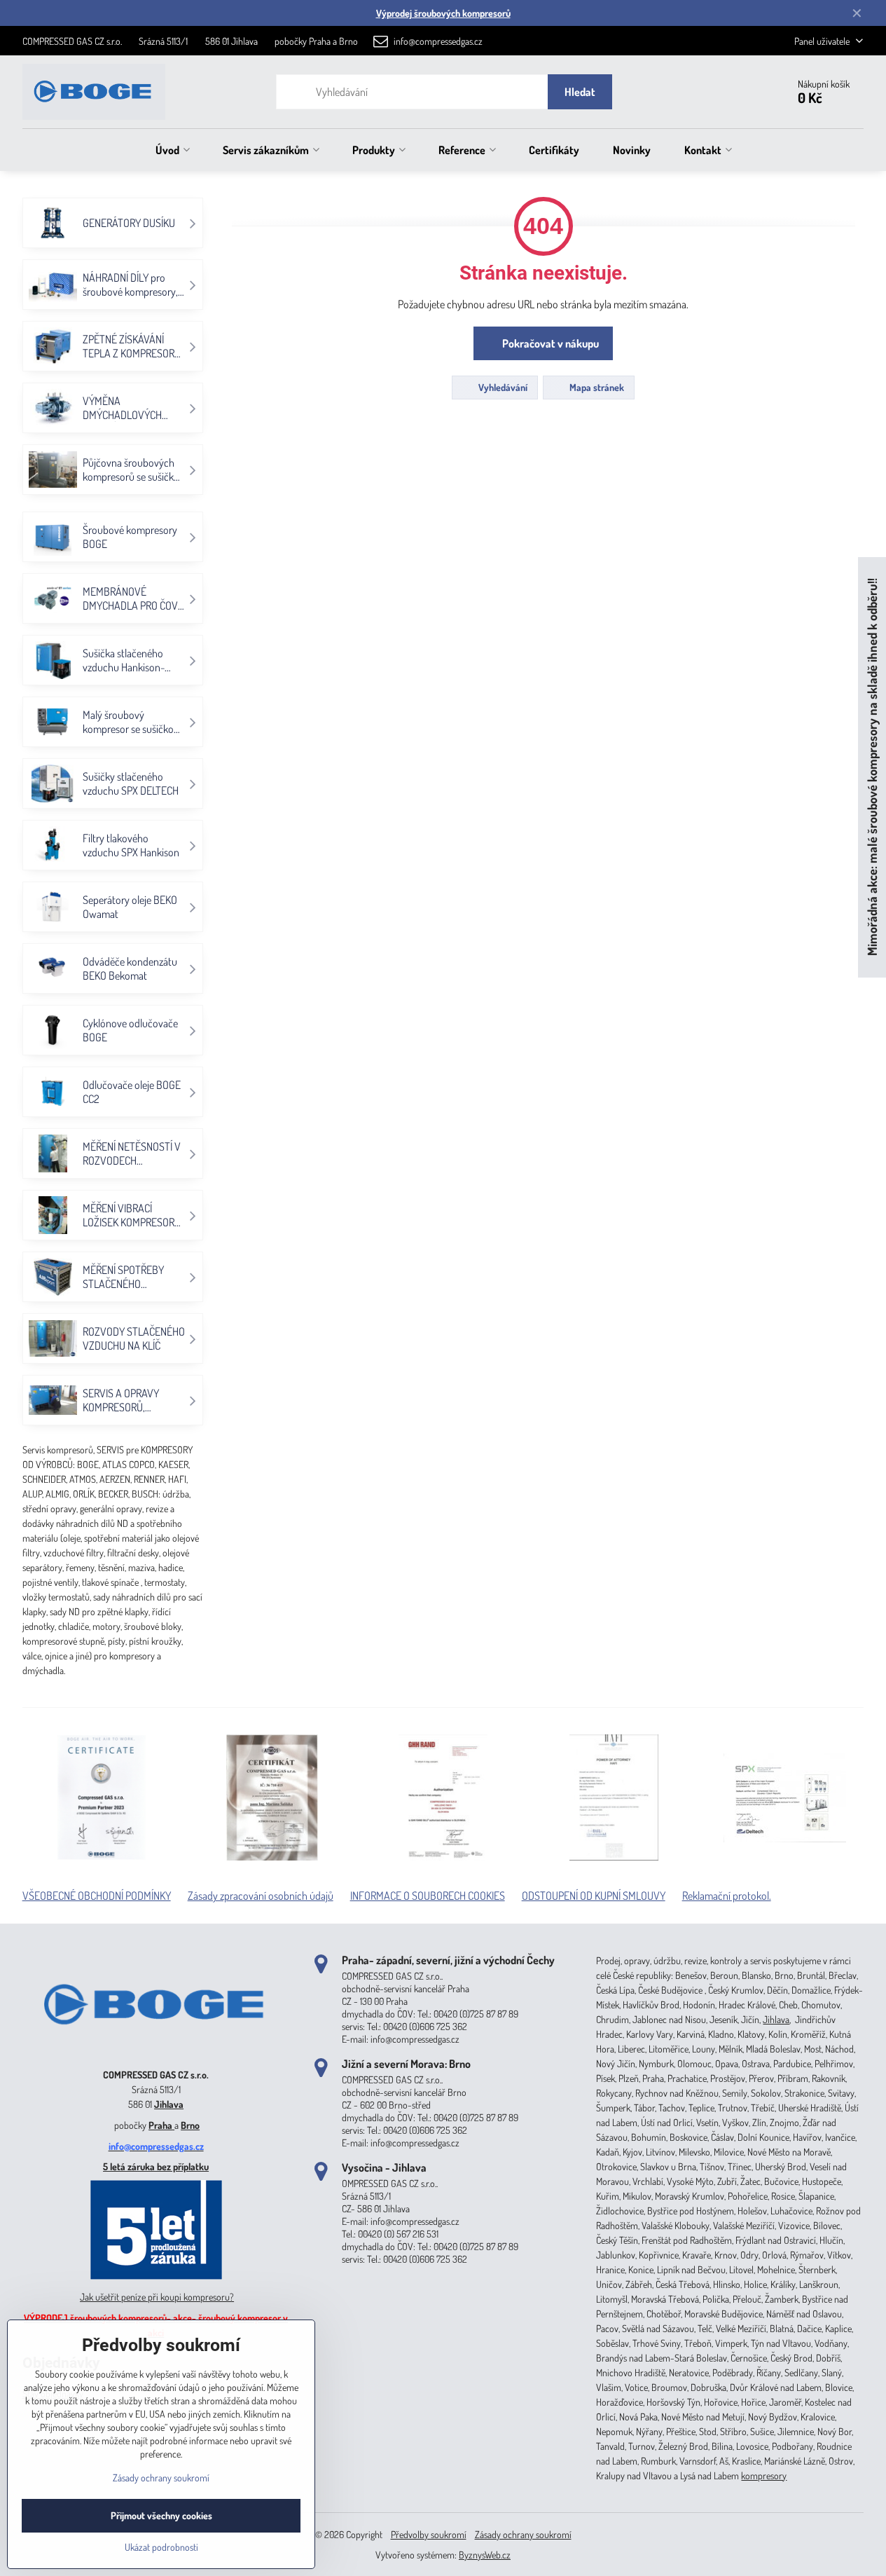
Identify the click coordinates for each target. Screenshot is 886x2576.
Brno (190, 2125)
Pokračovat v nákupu (549, 343)
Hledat (580, 92)
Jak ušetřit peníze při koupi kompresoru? (157, 2297)
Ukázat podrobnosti (161, 2547)
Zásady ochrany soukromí (523, 2534)
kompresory (764, 2475)
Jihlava (169, 2104)
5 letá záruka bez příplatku (156, 2166)
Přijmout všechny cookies (161, 2515)
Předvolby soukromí (429, 2534)
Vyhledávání (502, 387)
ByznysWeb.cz (485, 2555)
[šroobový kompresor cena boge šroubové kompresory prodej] (156, 2054)
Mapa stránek (596, 387)
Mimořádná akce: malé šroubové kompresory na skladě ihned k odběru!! (872, 768)
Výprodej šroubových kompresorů (443, 13)
